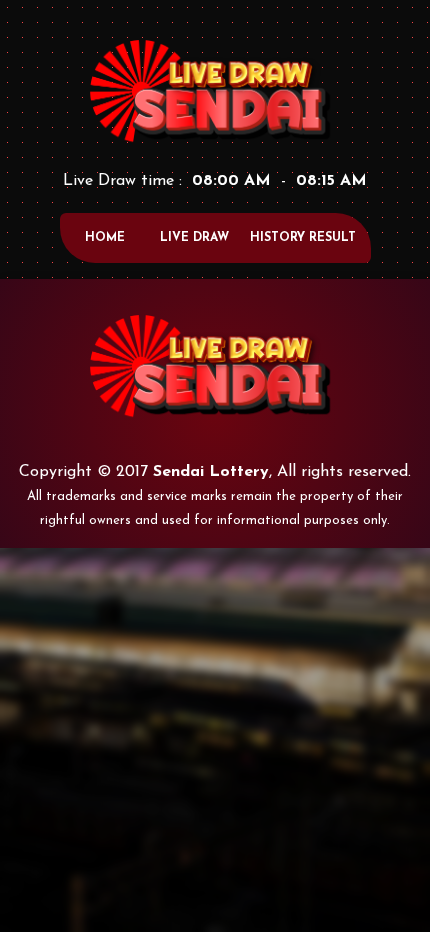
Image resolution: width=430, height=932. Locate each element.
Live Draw (194, 238)
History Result (303, 238)
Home (105, 238)
